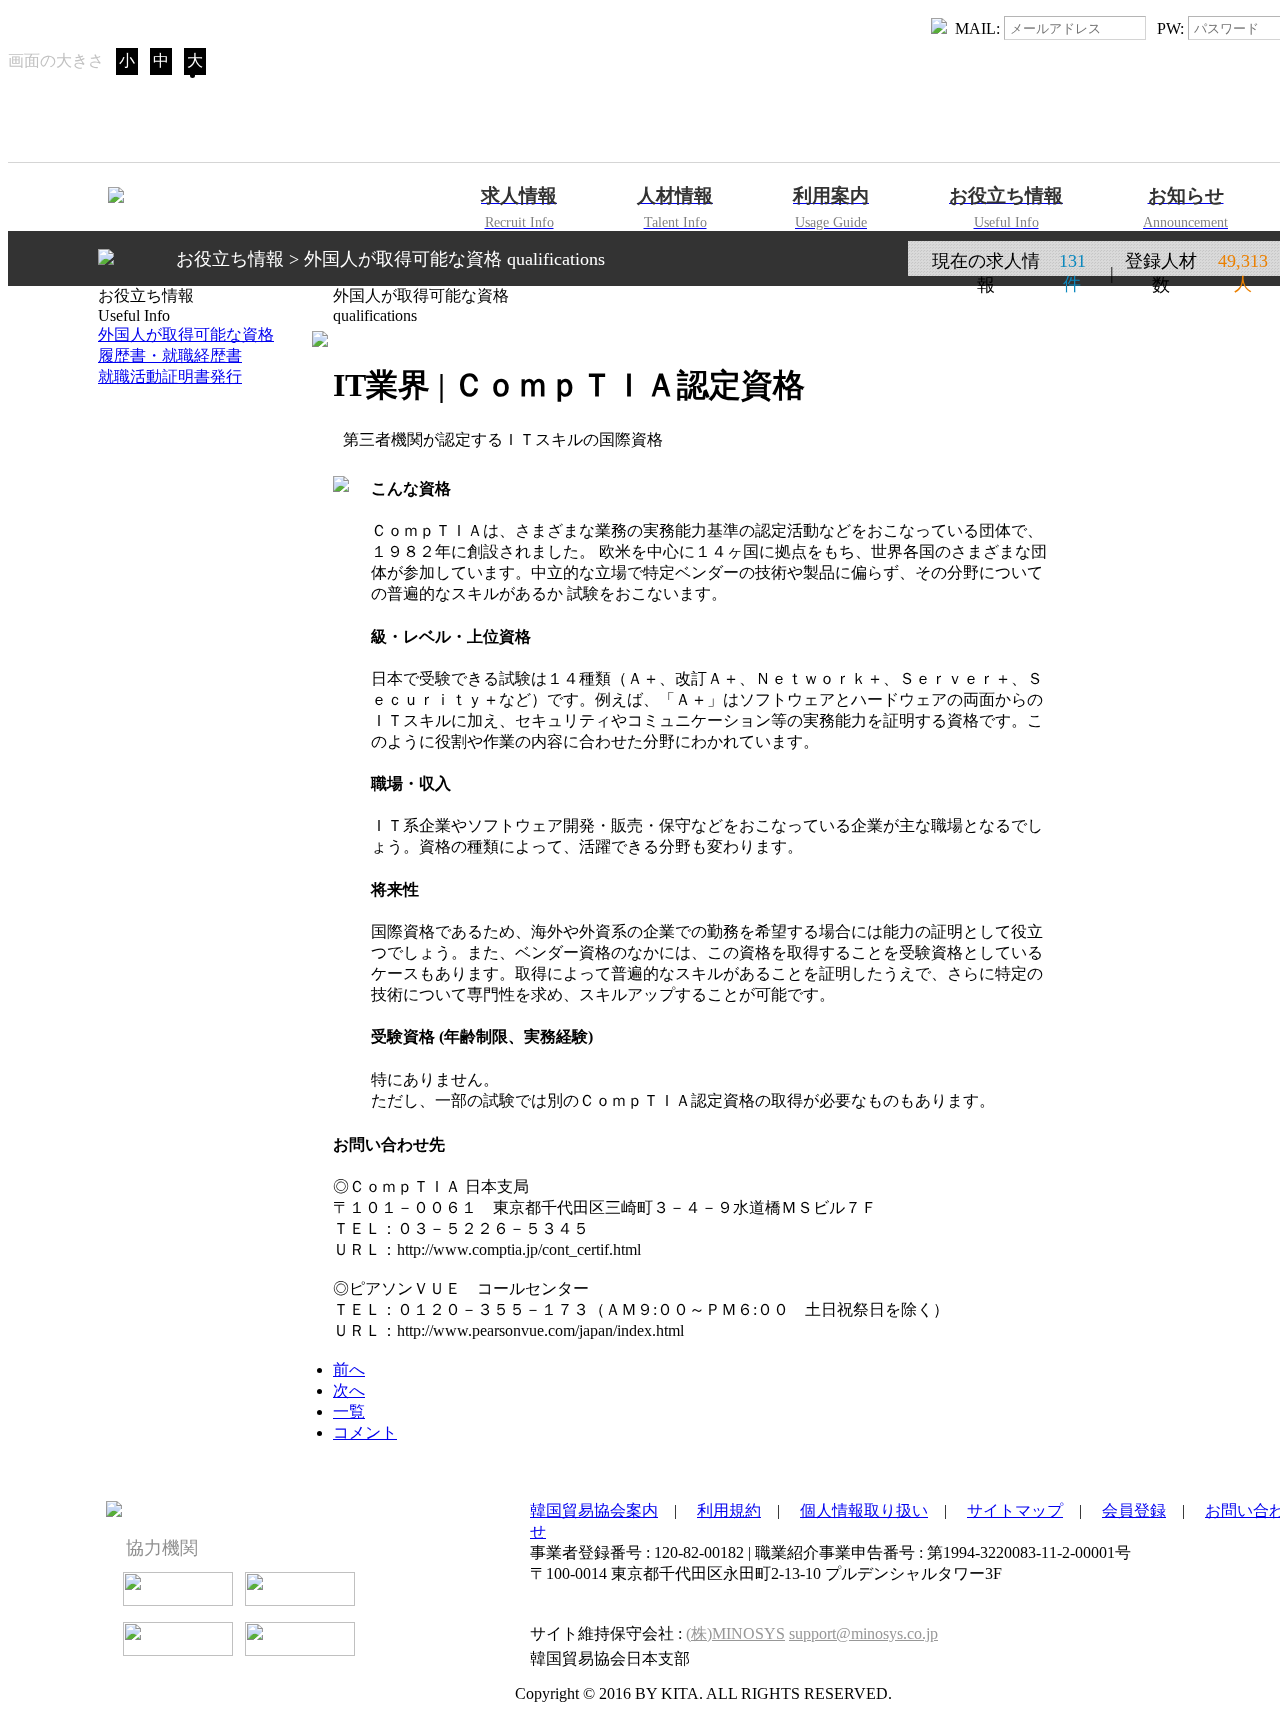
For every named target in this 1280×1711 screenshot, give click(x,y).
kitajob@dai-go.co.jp (956, 1607)
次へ (349, 1390)
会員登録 (1134, 1510)
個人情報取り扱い (864, 1510)
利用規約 (729, 1510)
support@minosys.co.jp (863, 1633)
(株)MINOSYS (735, 1633)
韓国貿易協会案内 (594, 1510)
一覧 (349, 1411)
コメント (365, 1432)
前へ (349, 1369)
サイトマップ (1015, 1510)
